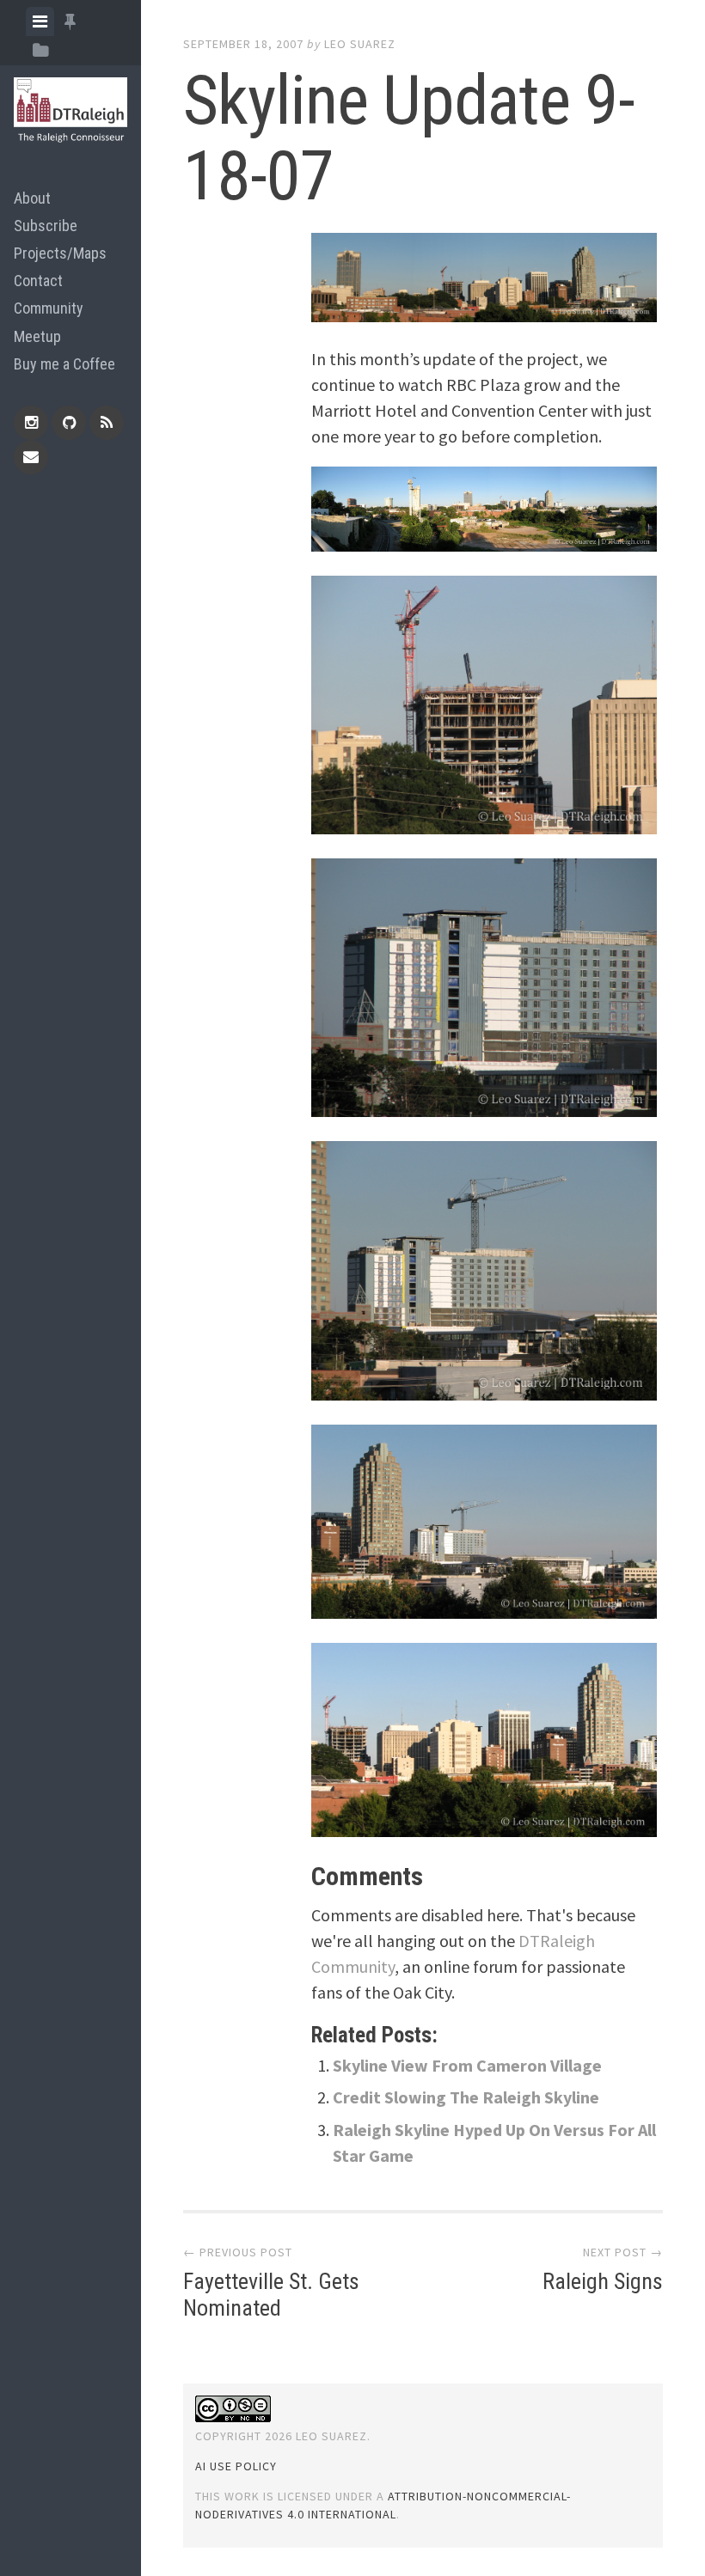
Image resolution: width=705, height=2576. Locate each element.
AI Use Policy (236, 2466)
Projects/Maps (60, 253)
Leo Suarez (360, 44)
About (32, 198)
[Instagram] (31, 423)
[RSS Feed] (107, 423)
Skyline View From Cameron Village (467, 2065)
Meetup (37, 336)
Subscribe (46, 226)
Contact (38, 281)
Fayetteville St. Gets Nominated (271, 2295)
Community (49, 308)
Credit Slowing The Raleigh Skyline (466, 2097)
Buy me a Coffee (64, 364)
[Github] (69, 423)
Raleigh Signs (603, 2281)
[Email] (31, 457)
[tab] (40, 21)
